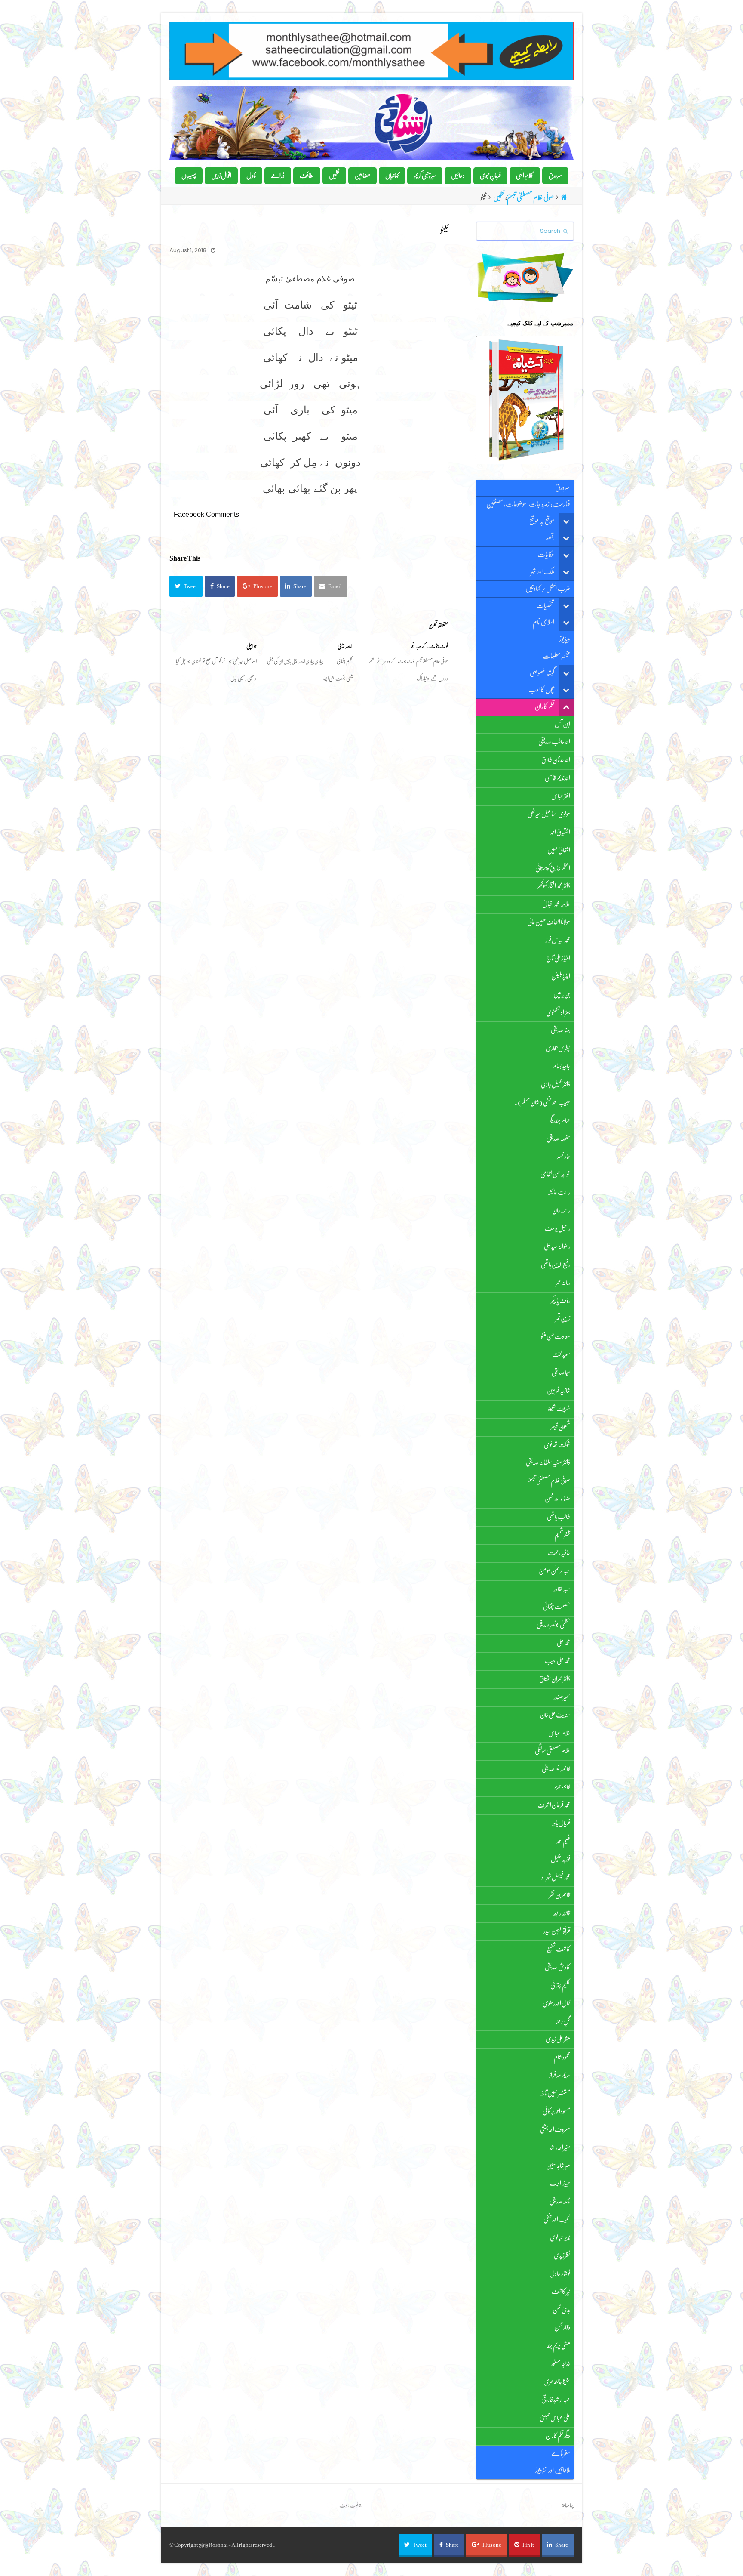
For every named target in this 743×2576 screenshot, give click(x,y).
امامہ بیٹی (345, 646)
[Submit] (565, 231)
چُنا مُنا (568, 2505)
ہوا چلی (252, 646)
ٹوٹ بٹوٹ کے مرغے (429, 646)
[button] (186, 586)
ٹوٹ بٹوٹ (349, 2505)
